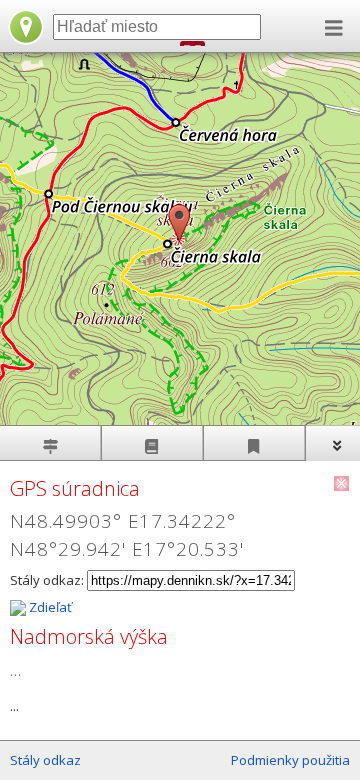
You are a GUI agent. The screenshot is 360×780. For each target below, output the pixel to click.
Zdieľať (49, 607)
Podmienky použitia (290, 760)
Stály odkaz (45, 760)
